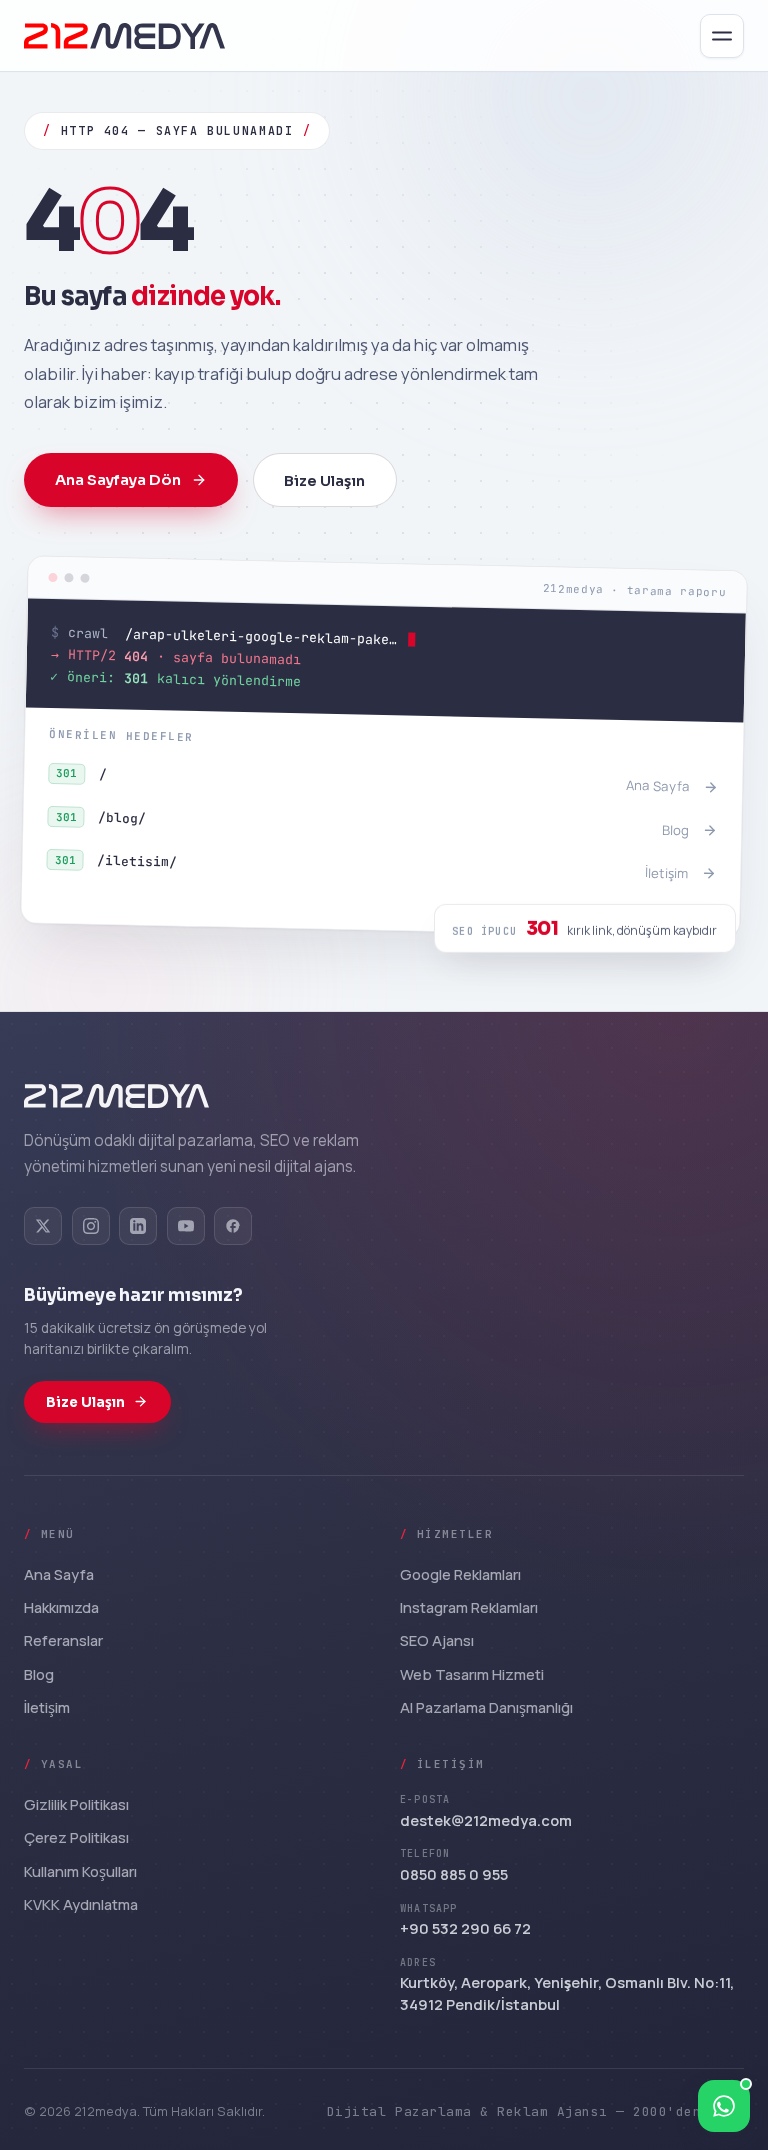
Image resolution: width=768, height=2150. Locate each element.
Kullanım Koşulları (80, 1871)
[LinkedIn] (138, 1226)
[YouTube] (186, 1226)
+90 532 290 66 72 (465, 1928)
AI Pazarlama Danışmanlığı (486, 1707)
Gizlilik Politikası (76, 1804)
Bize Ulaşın (324, 481)
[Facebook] (233, 1226)
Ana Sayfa (59, 1574)
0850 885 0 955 (454, 1874)
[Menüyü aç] (722, 36)
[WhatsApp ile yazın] (724, 2106)
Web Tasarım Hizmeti (472, 1674)
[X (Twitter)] (43, 1226)
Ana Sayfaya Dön (118, 480)
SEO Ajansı (437, 1640)
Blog (39, 1674)
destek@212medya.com (486, 1820)
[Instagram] (91, 1226)
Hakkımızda (61, 1607)
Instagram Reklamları (469, 1607)
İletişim (47, 1707)
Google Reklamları (460, 1574)
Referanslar (63, 1640)
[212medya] (116, 1096)
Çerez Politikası (76, 1837)
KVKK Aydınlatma (81, 1904)
